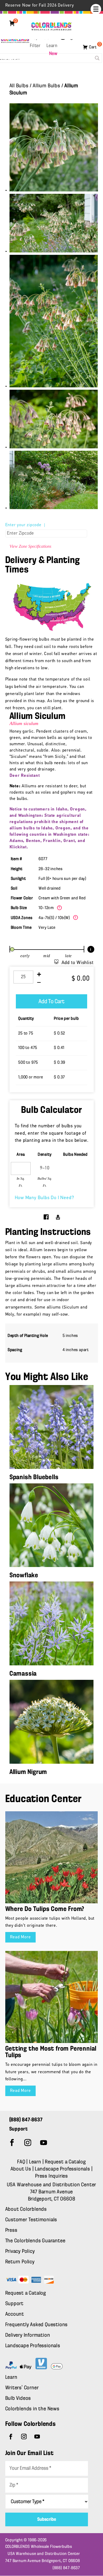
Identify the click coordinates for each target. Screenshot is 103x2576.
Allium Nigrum (28, 1772)
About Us (22, 2169)
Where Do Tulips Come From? (45, 1909)
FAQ (21, 2162)
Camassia (23, 1674)
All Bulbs (19, 86)
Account (15, 2314)
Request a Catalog (65, 2162)
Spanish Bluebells (34, 1477)
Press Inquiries (51, 2176)
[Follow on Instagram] (28, 2143)
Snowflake (24, 1576)
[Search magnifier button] (97, 58)
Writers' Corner (22, 2388)
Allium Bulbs (46, 86)
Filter (35, 46)
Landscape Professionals (63, 2169)
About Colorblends (26, 2209)
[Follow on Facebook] (12, 2143)
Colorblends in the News (32, 2409)
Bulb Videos (18, 2398)
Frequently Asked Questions (37, 2325)
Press (11, 2230)
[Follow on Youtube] (44, 2143)
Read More (20, 1937)
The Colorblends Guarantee (35, 2241)
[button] (96, 9)
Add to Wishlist (78, 963)
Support (15, 2304)
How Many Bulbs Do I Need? (45, 1198)
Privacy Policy (20, 2252)
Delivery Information (28, 2335)
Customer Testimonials (31, 2220)
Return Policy (20, 2262)
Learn (52, 46)
